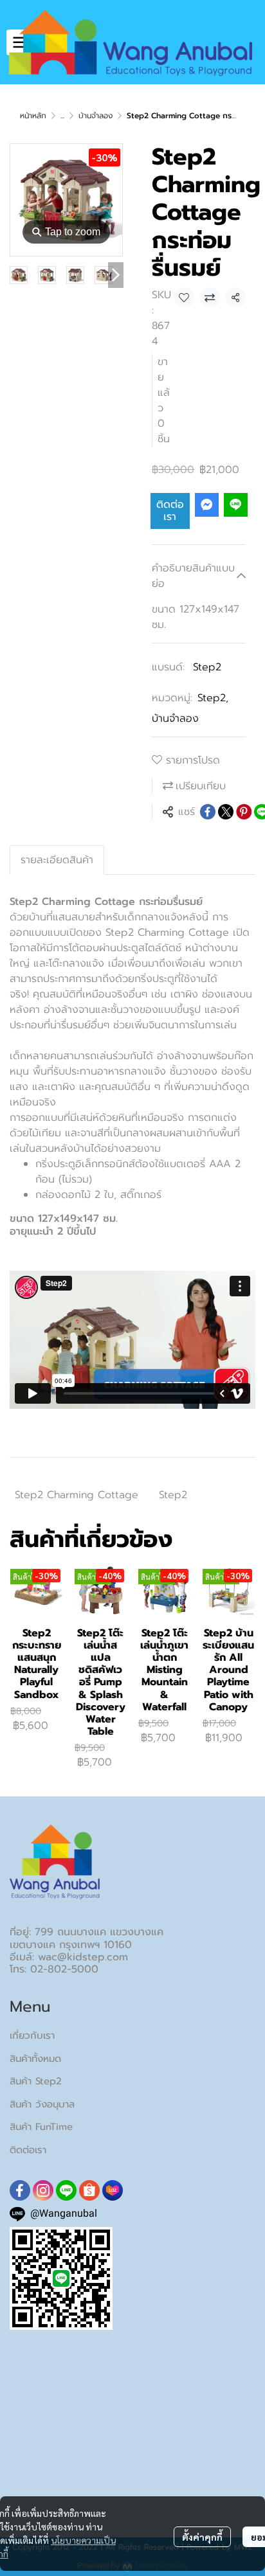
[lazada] (113, 2190)
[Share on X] (226, 812)
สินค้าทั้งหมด (35, 2059)
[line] (66, 2190)
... (62, 116)
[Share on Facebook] (208, 812)
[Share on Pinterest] (244, 812)
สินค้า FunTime (41, 2127)
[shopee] (89, 2190)
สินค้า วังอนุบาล (42, 2104)
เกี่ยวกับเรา (32, 2035)
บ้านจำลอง (96, 116)
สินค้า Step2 (36, 2081)
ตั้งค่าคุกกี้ (202, 2537)
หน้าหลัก (33, 116)
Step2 (207, 667)
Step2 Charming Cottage (77, 1495)
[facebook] (20, 2190)
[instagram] (43, 2190)
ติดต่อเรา (170, 511)
